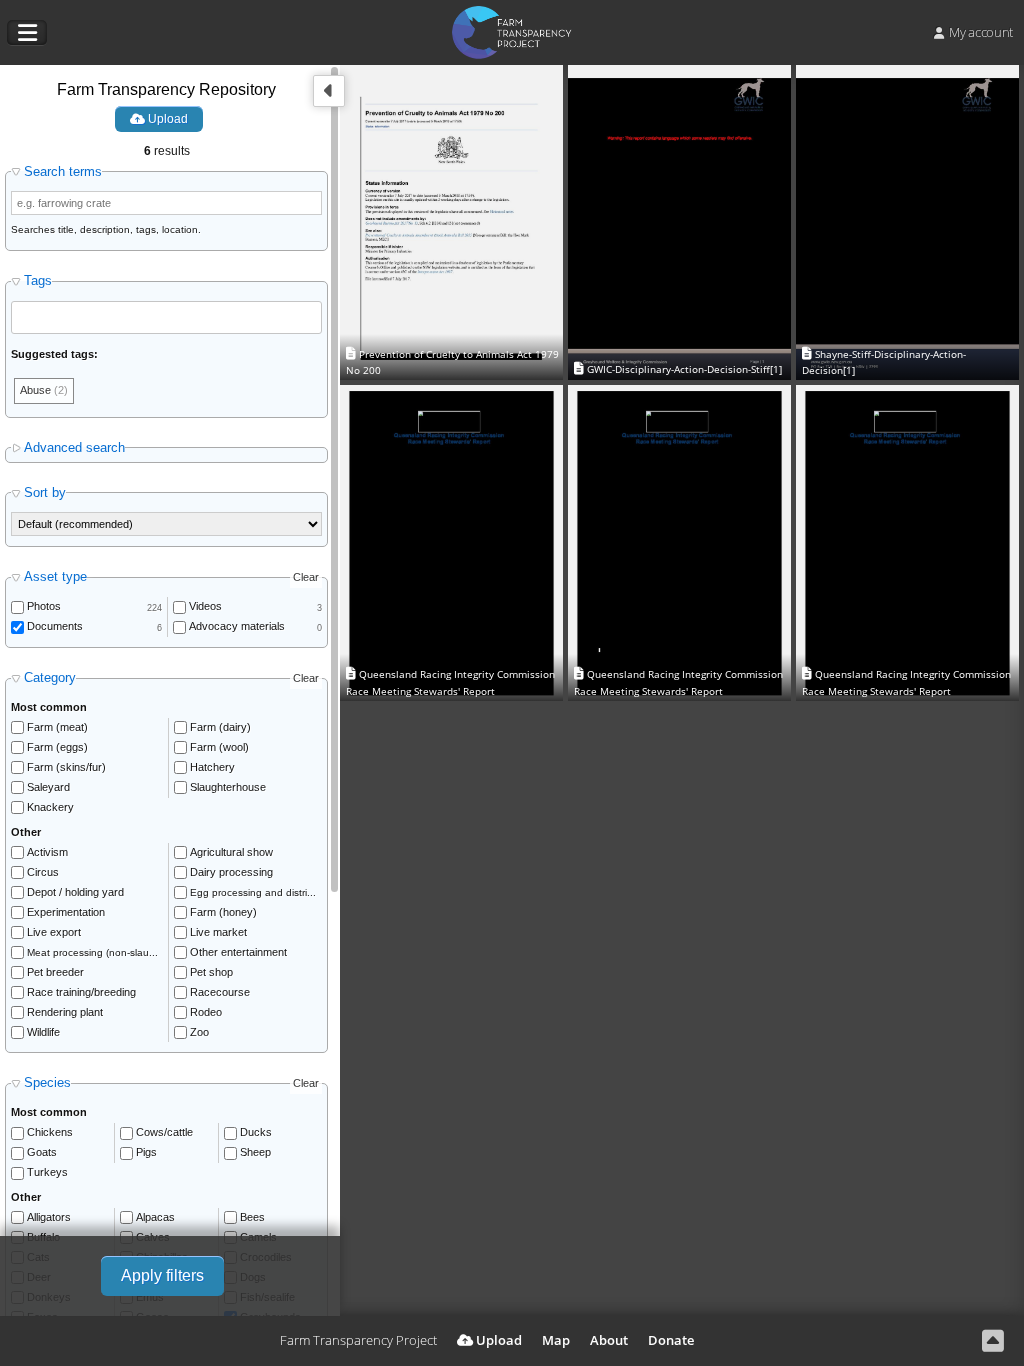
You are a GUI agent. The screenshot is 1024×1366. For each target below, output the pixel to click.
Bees (252, 1217)
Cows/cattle (164, 1132)
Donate (671, 1340)
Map (556, 1340)
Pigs (146, 1152)
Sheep (255, 1152)
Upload (166, 119)
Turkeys (47, 1172)
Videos (205, 606)
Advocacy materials (237, 626)
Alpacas (155, 1217)
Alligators (49, 1217)
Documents (55, 626)
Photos (44, 606)
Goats (42, 1152)
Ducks (256, 1132)
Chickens (50, 1132)
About (609, 1340)
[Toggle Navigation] (27, 33)
